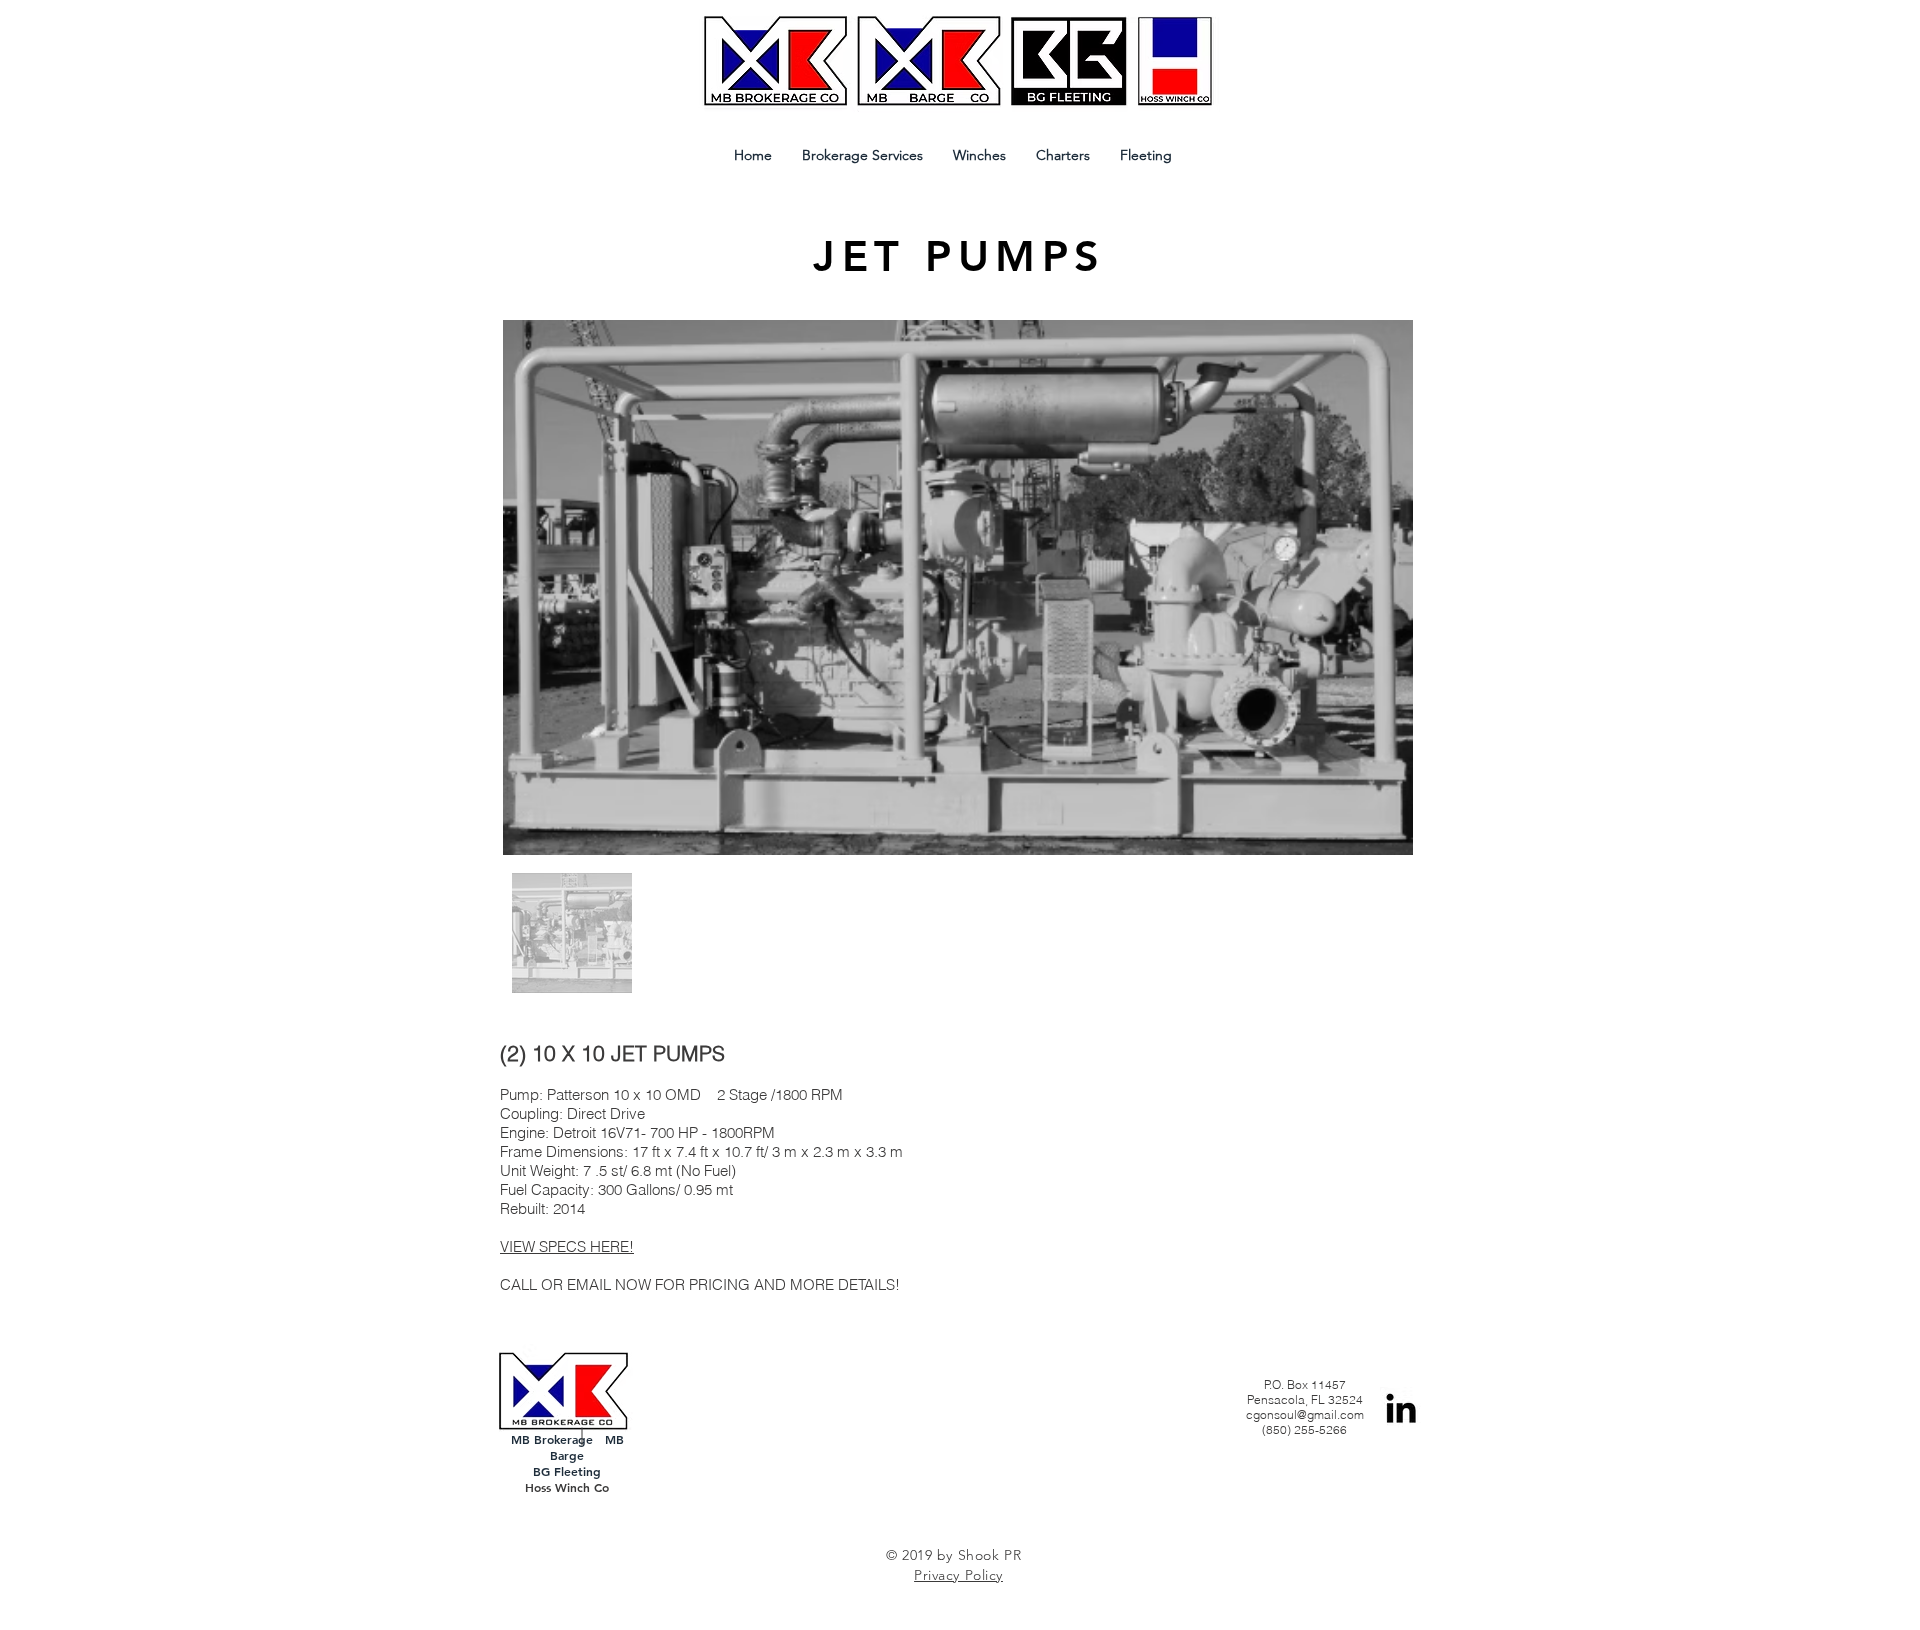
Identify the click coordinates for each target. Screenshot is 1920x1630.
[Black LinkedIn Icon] (1401, 1408)
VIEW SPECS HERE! (567, 1246)
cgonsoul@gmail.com (1305, 1414)
